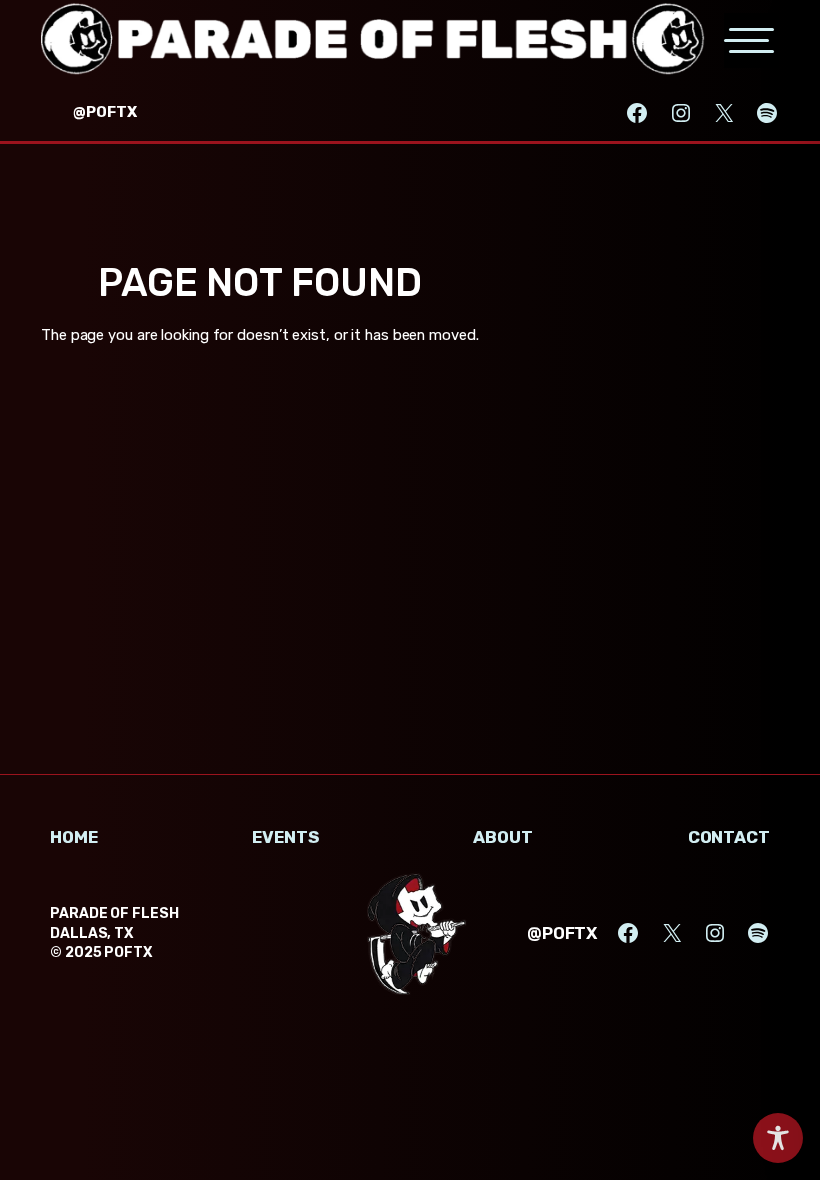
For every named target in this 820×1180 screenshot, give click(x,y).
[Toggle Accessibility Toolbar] (778, 1138)
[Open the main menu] (751, 40)
